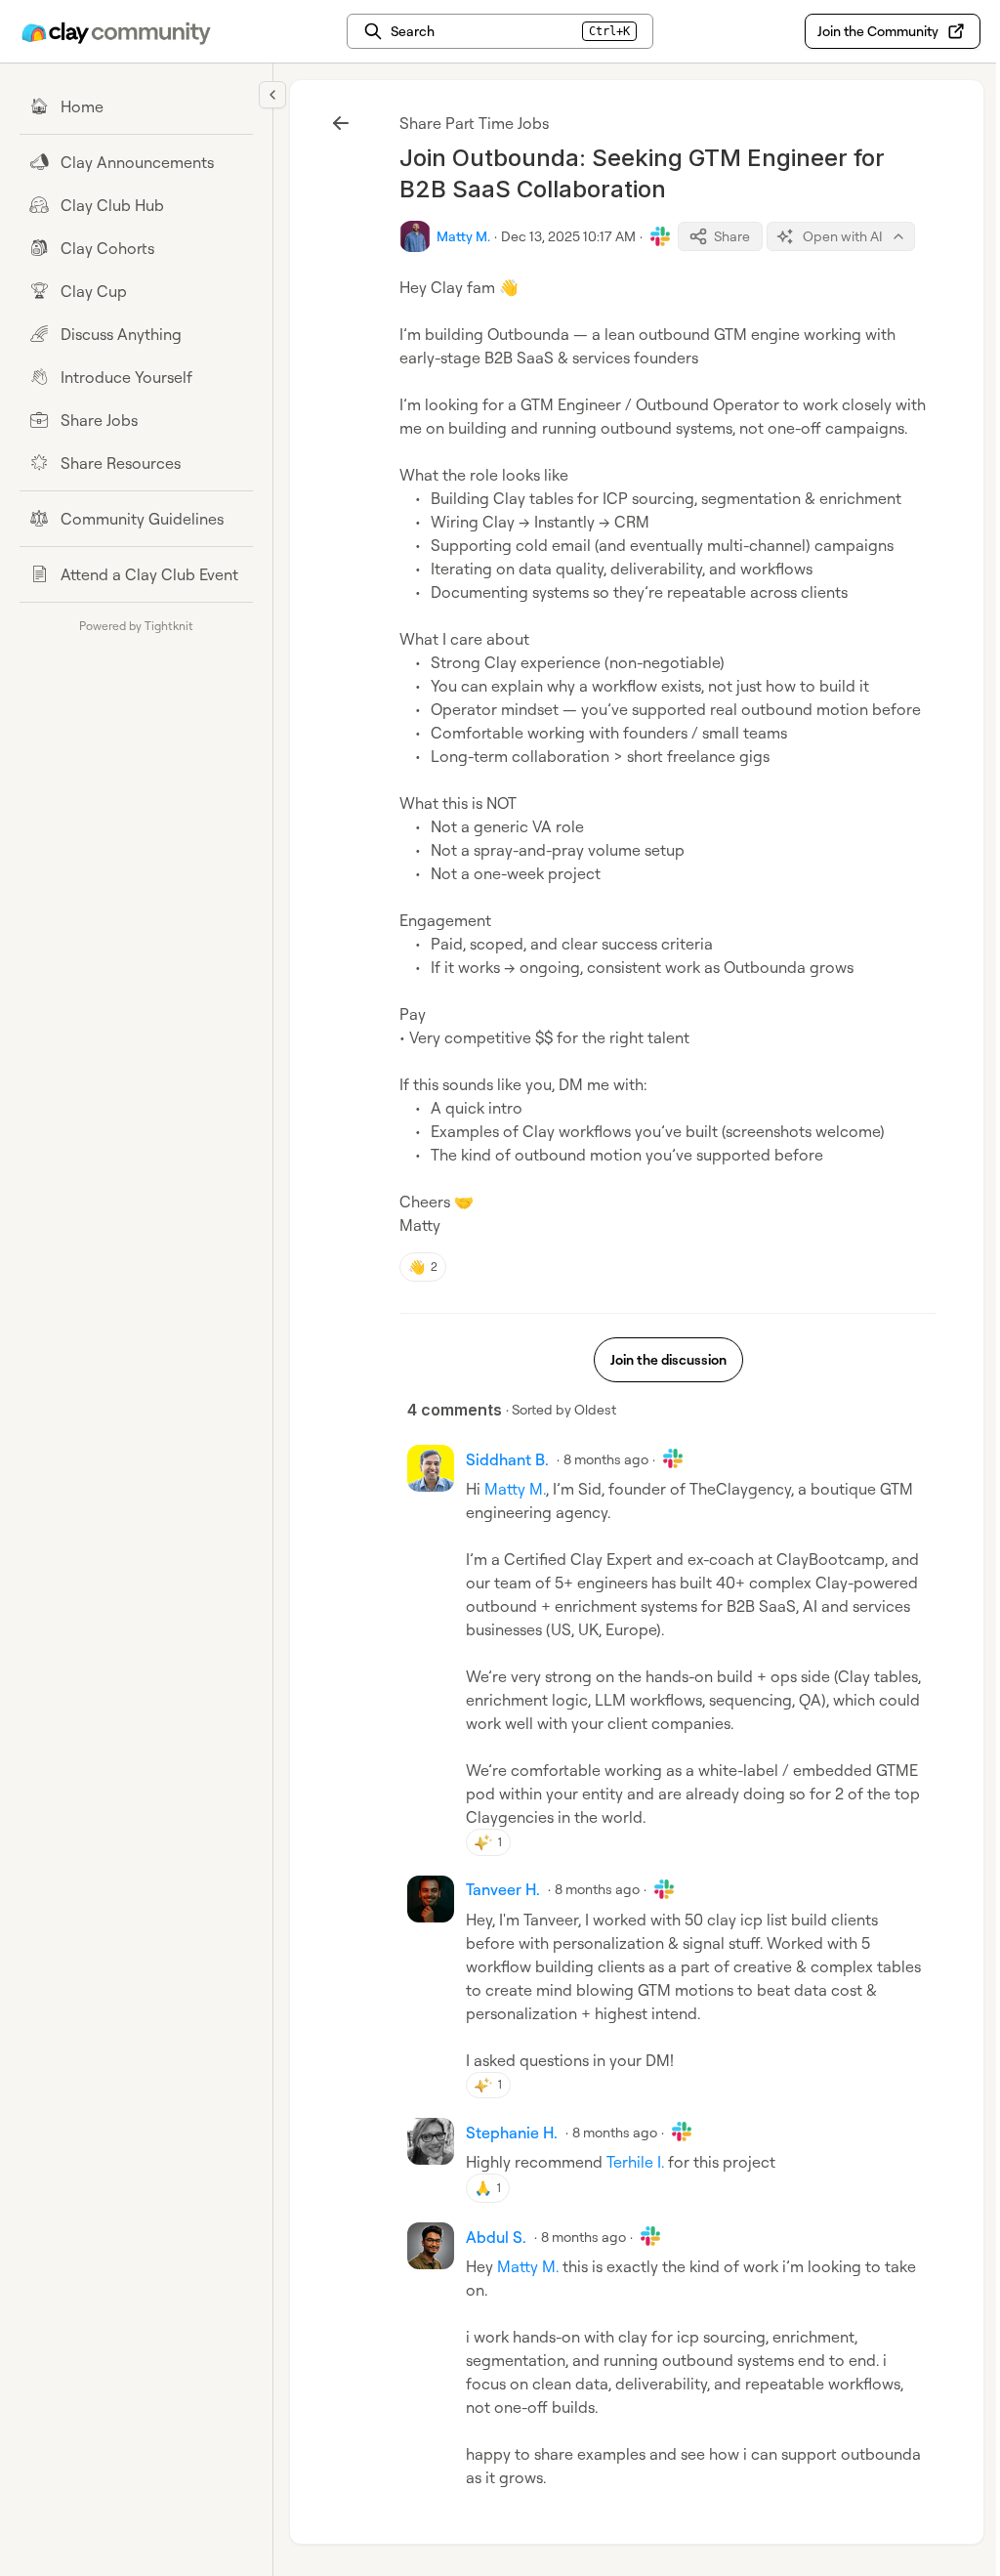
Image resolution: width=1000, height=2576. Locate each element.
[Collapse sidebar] (272, 95)
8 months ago (606, 1459)
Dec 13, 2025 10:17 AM (568, 236)
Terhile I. (635, 2162)
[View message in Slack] (660, 236)
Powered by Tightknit (136, 626)
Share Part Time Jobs (474, 123)
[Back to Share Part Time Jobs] (341, 123)
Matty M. (515, 1489)
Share (732, 236)
